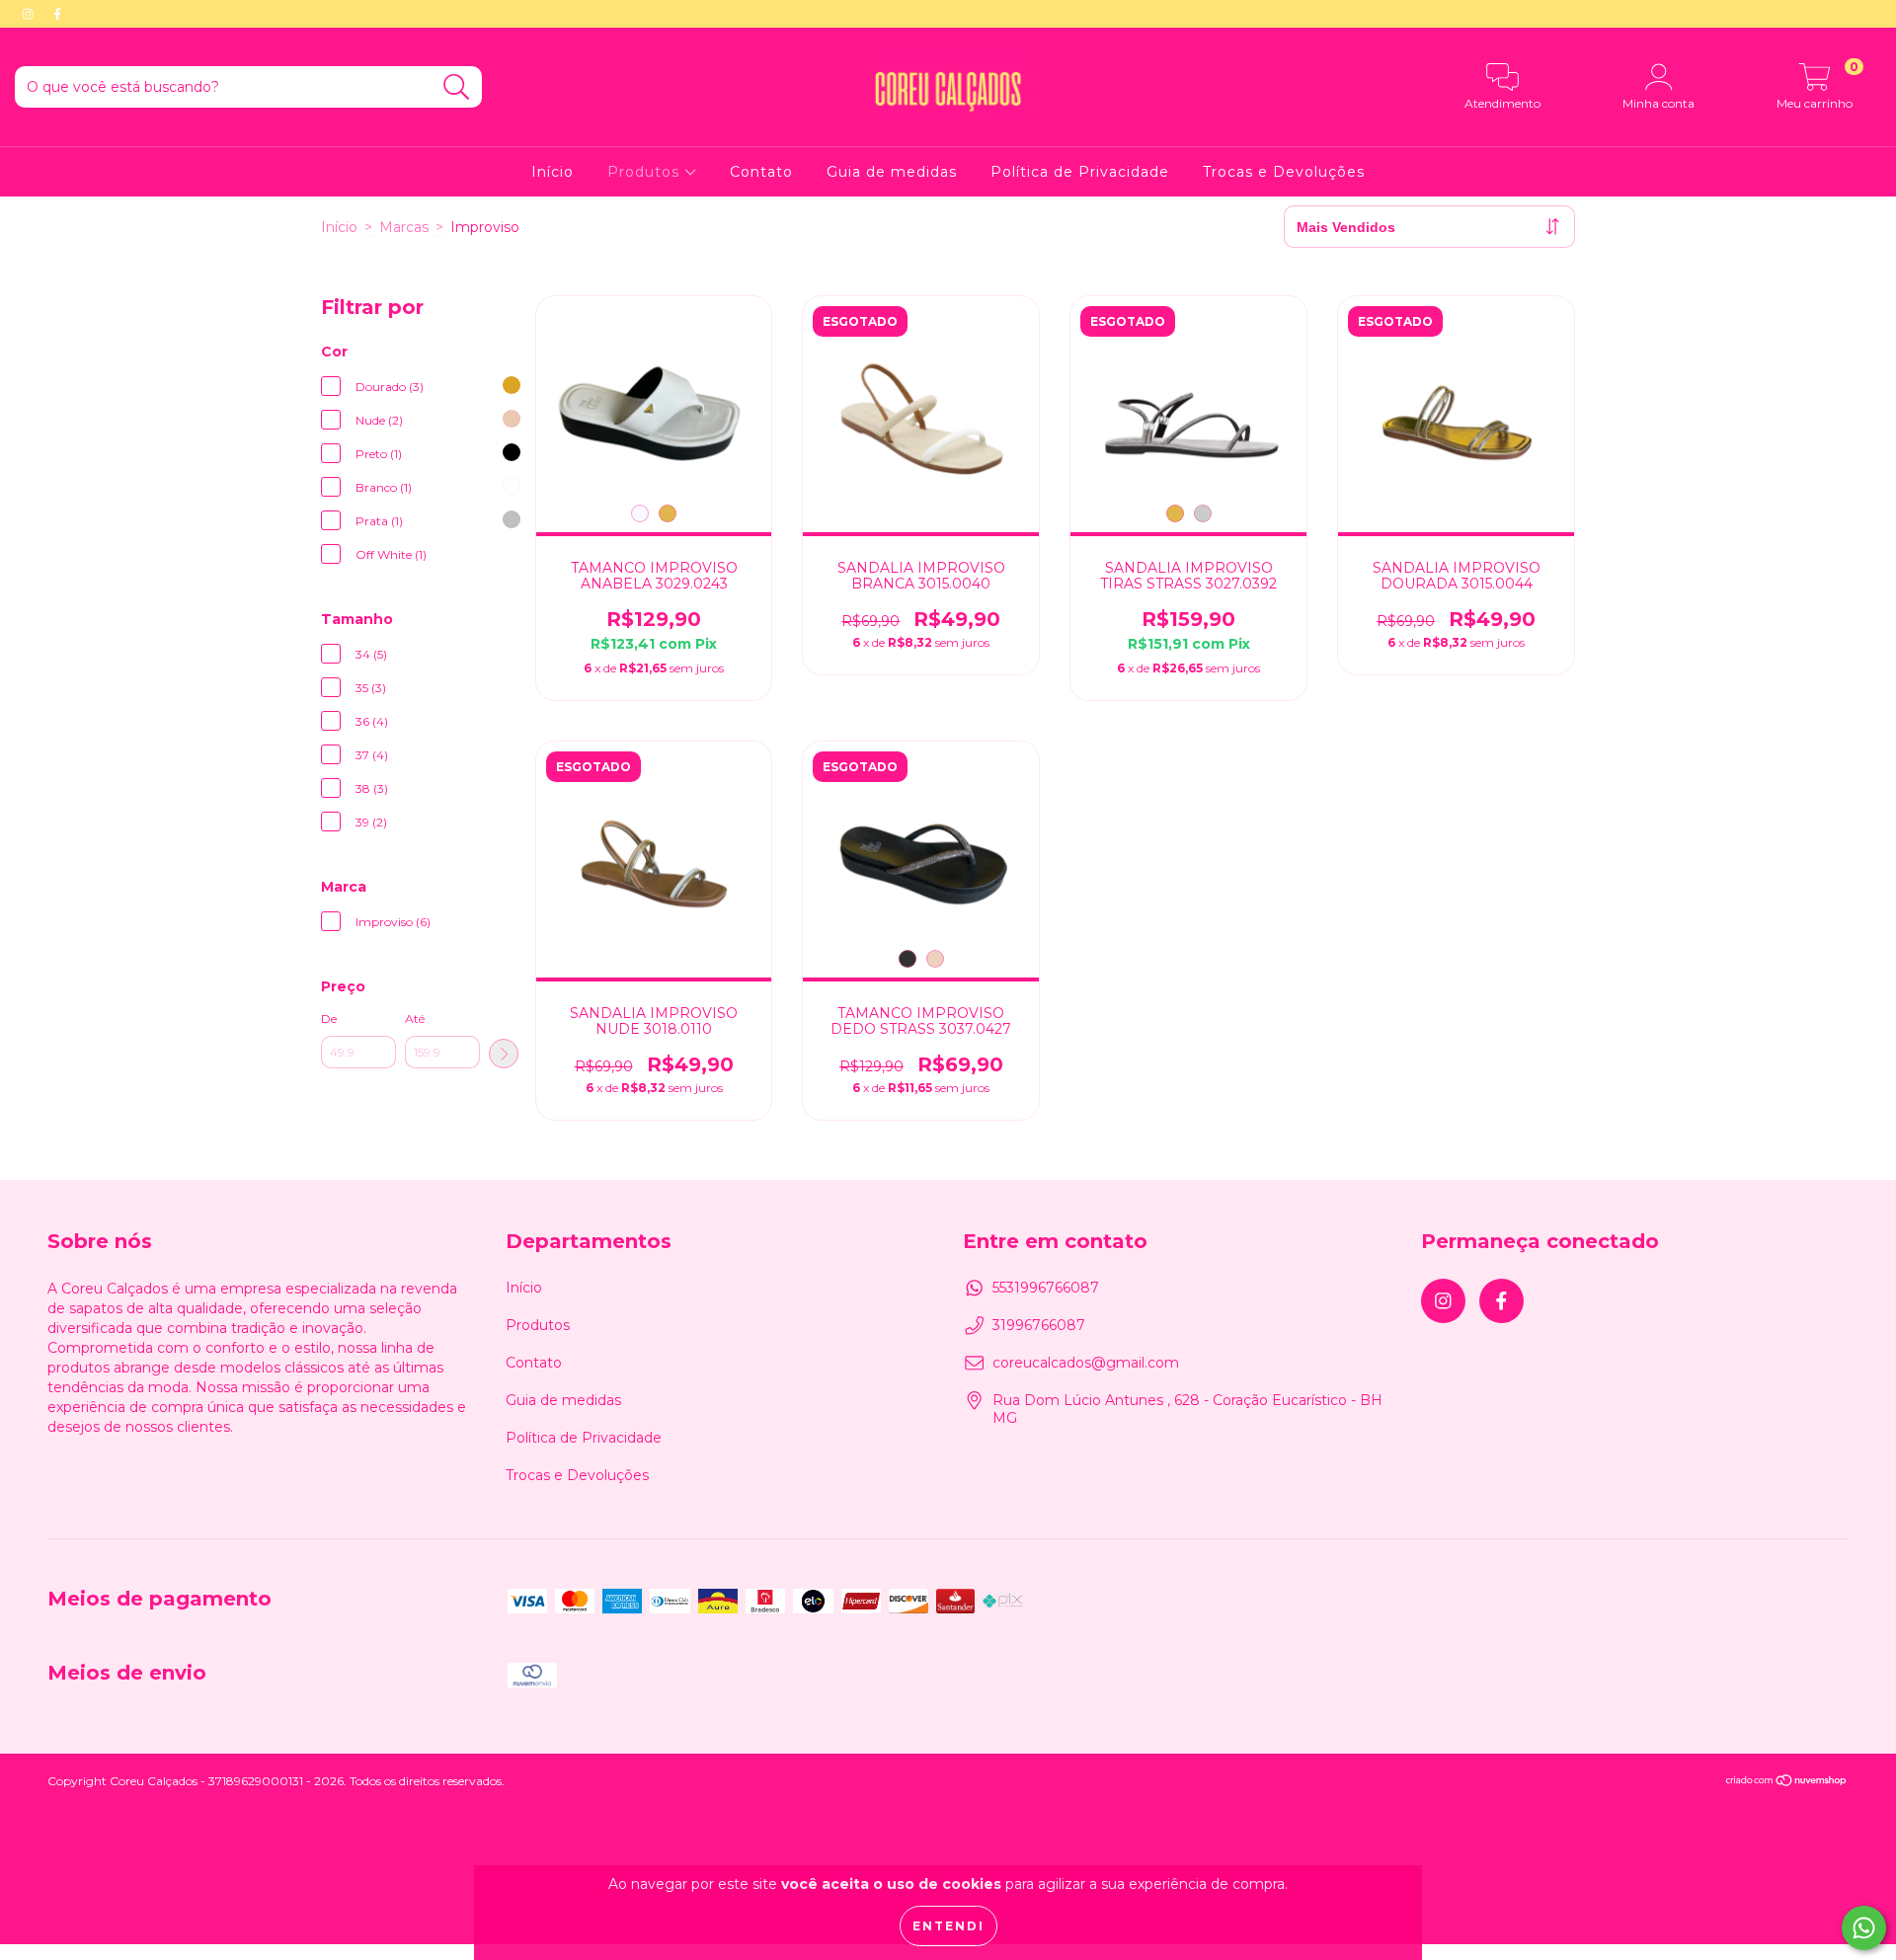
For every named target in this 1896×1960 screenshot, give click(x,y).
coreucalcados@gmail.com (1086, 1363)
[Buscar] (457, 87)
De (329, 1019)
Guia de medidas (892, 172)
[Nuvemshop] (1787, 1783)
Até (415, 1019)
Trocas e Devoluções (1284, 172)
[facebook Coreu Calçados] (57, 14)
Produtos (646, 172)
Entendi (948, 1926)
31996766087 (1039, 1325)
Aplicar (504, 1054)
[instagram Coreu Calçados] (30, 14)
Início (553, 172)
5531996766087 (1046, 1288)
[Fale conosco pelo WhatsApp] (1864, 1928)
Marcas (404, 227)
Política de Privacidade (1080, 172)
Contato (761, 172)
